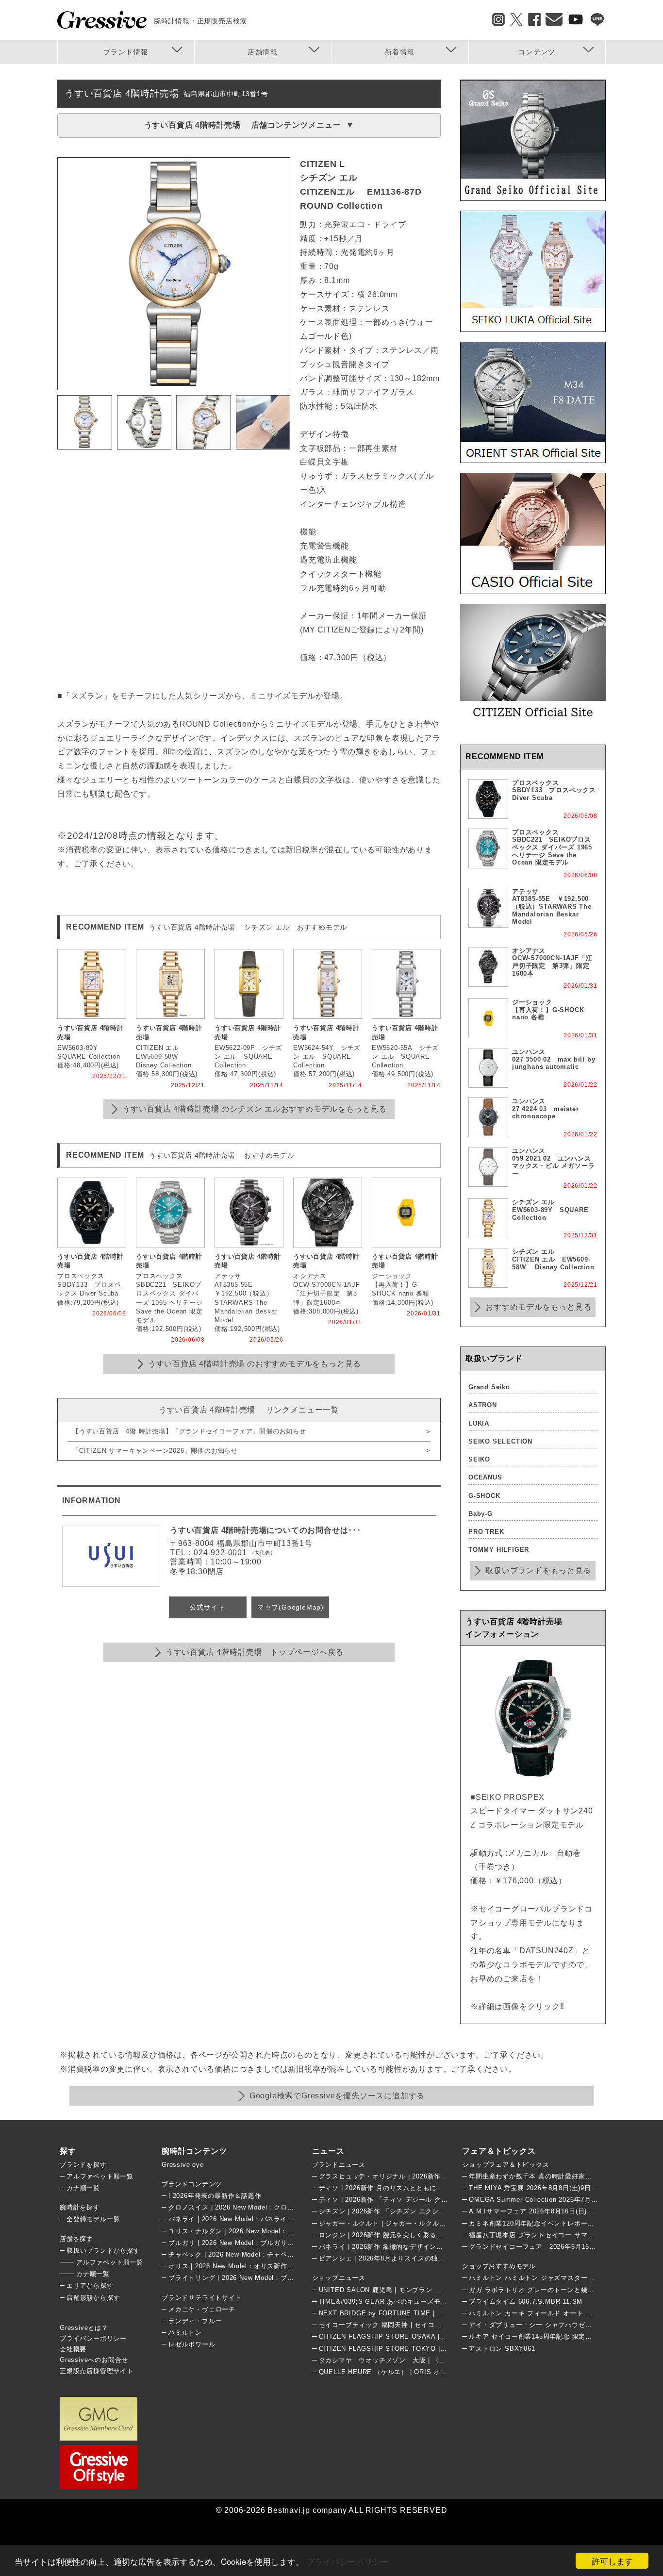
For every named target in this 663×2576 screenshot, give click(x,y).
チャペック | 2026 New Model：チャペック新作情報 (248, 2254)
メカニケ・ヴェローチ (202, 2309)
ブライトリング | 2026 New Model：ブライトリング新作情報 (261, 2278)
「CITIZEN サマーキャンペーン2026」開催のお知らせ (155, 1451)
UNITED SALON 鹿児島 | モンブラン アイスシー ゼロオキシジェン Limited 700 (441, 2290)
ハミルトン (185, 2333)
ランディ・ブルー (195, 2321)
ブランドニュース (339, 2165)
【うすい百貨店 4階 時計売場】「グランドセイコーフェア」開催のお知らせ (189, 1431)
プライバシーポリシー (348, 2561)
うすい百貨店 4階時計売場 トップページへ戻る (255, 1652)
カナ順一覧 (83, 2188)
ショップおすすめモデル (499, 2266)
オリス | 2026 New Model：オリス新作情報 (234, 2266)
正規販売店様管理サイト (97, 2371)
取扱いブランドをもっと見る (538, 1571)
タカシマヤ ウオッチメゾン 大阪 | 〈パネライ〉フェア (406, 2360)
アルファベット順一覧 (100, 2176)
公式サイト (208, 1607)
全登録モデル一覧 (93, 2219)
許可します (612, 2561)
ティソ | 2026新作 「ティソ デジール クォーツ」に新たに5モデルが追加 (429, 2200)
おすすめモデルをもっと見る (538, 1307)
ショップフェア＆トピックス (506, 2165)
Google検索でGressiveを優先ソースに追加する (337, 2096)
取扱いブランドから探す (103, 2251)
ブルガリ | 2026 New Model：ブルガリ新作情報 (241, 2243)
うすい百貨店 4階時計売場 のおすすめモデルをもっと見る (255, 1364)
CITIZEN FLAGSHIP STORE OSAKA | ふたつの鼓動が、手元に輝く (424, 2336)
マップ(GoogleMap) (290, 1607)
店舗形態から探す (93, 2298)
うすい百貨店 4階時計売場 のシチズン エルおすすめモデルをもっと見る (255, 1109)
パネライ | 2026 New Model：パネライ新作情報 (241, 2219)
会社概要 (73, 2349)
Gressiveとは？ (84, 2328)
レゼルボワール (192, 2344)
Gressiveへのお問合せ (94, 2360)
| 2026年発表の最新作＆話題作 (215, 2196)
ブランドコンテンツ (192, 2184)
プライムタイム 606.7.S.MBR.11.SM (526, 2302)
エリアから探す (90, 2285)
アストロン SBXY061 (502, 2349)
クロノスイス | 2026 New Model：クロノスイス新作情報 (255, 2207)
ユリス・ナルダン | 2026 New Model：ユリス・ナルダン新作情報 (268, 2231)
